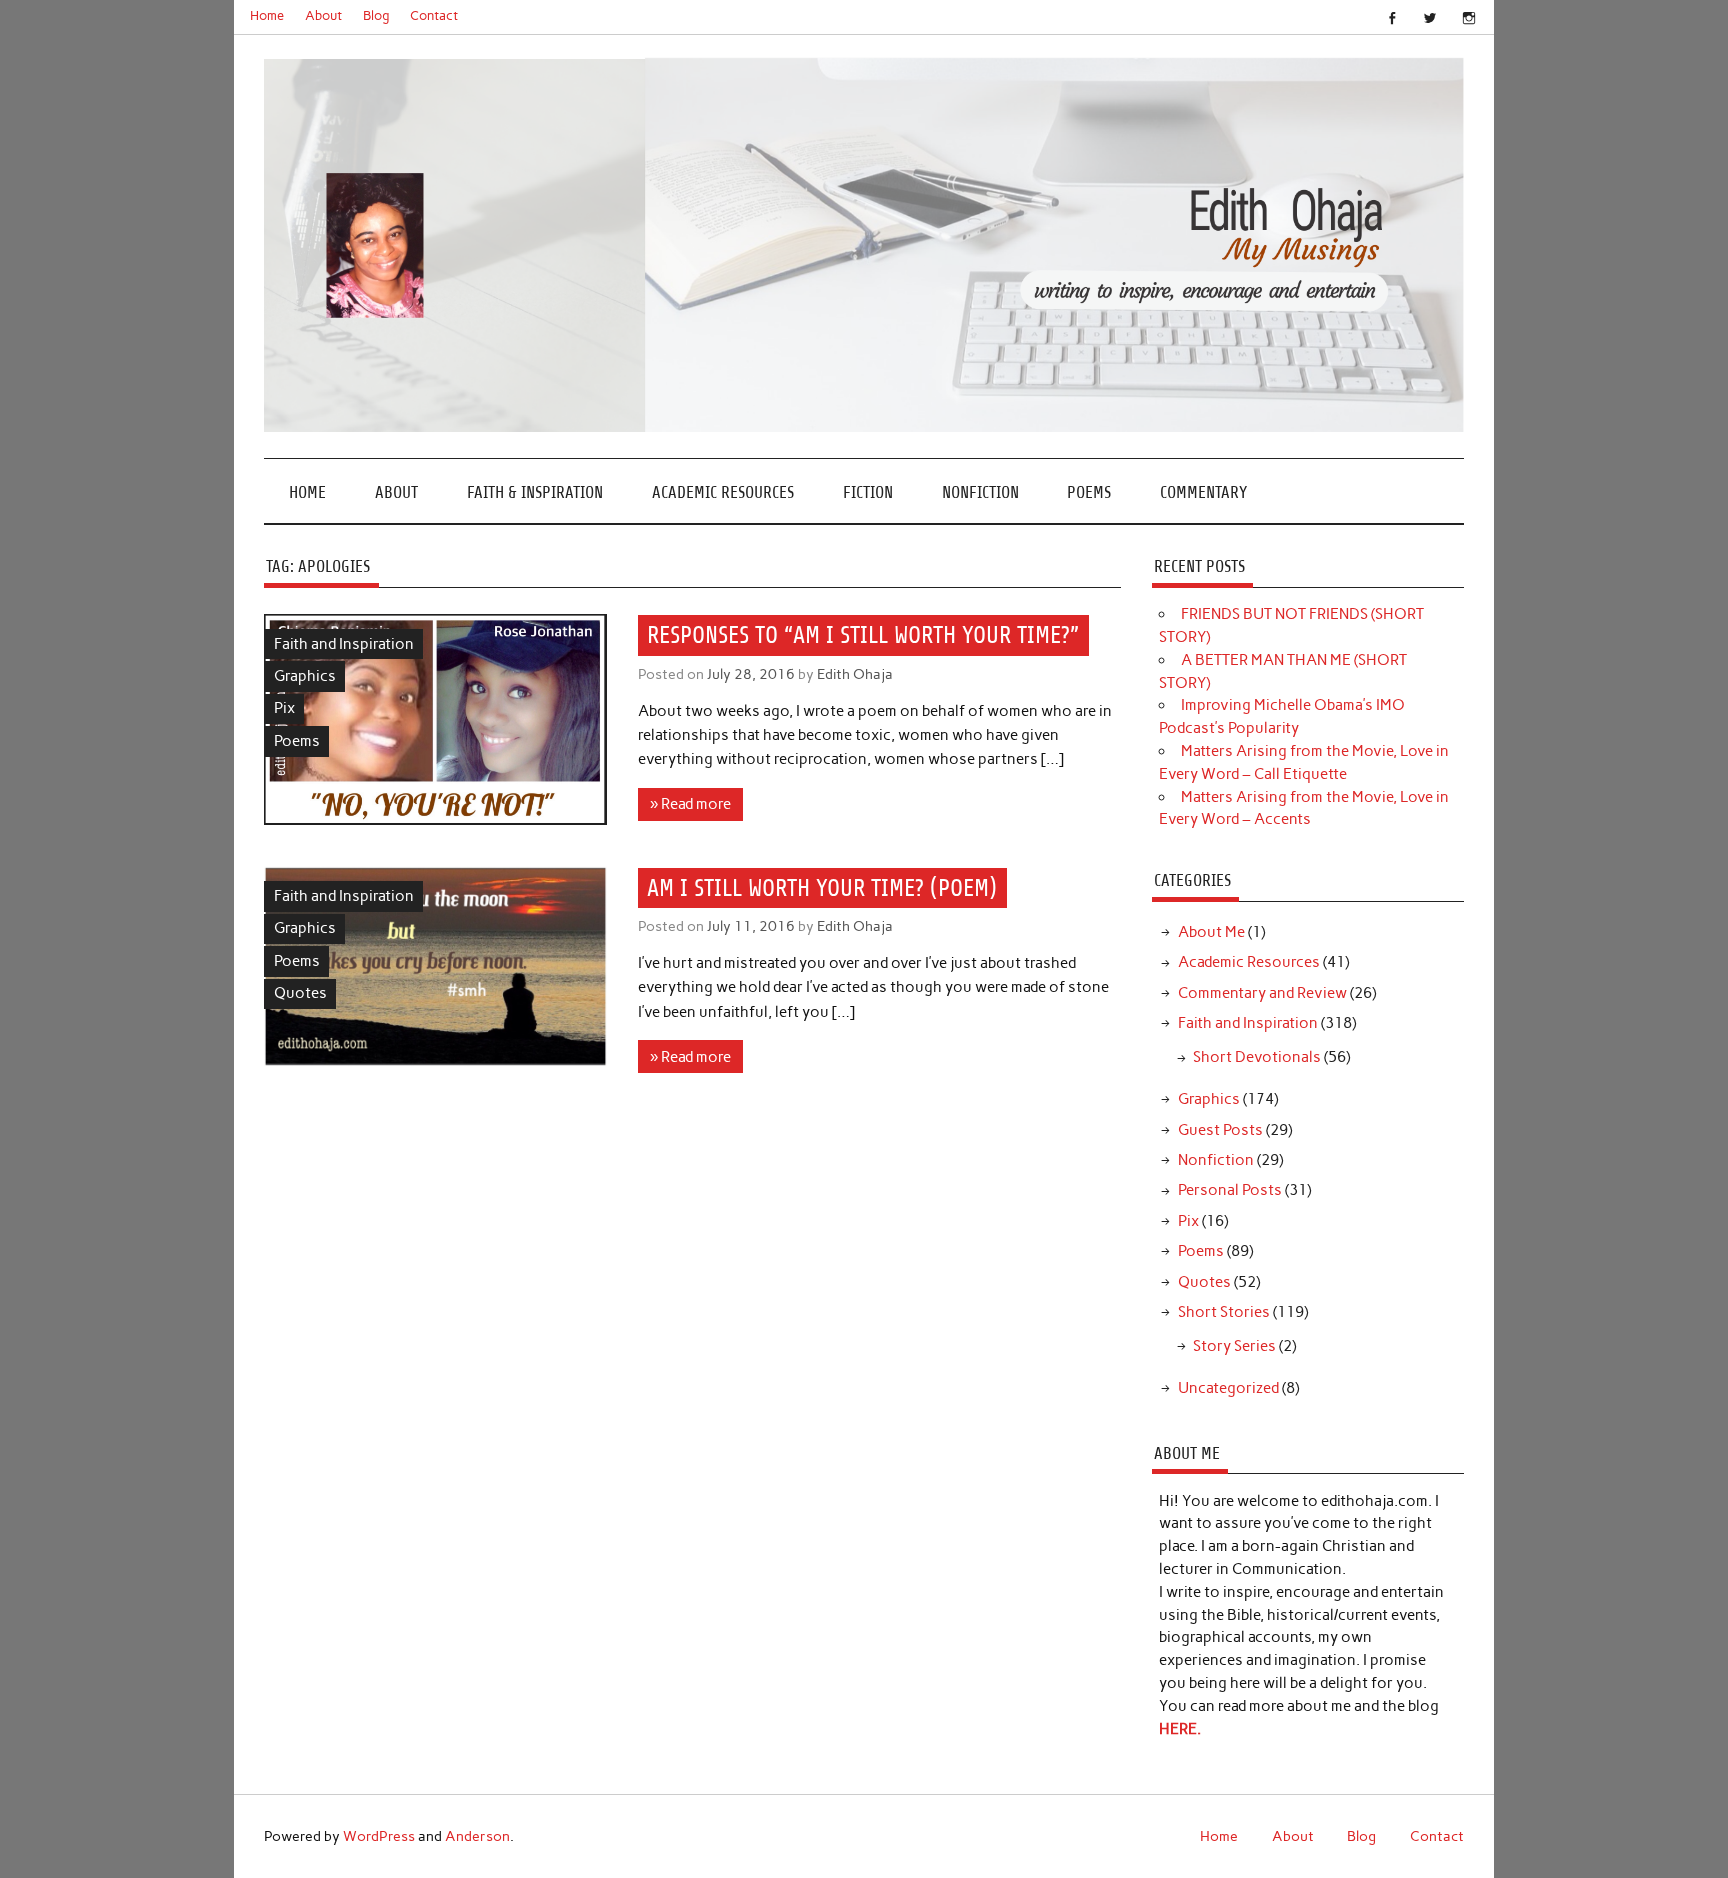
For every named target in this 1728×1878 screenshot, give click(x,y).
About (323, 15)
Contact (434, 15)
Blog (376, 15)
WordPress (379, 1836)
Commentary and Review (1262, 993)
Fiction (868, 492)
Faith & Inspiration (535, 492)
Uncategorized (1228, 1388)
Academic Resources (723, 492)
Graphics (305, 676)
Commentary (1203, 492)
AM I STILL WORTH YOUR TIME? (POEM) (822, 888)
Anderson (477, 1836)
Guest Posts (1220, 1130)
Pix (284, 708)
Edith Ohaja (855, 674)
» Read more (690, 804)
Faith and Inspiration (344, 644)
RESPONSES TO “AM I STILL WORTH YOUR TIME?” (863, 635)
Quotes (300, 993)
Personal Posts (1230, 1190)
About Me (1211, 932)
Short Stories (1224, 1312)
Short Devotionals (1257, 1057)
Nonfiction (980, 492)
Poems (1089, 492)
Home (267, 15)
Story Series (1234, 1346)
